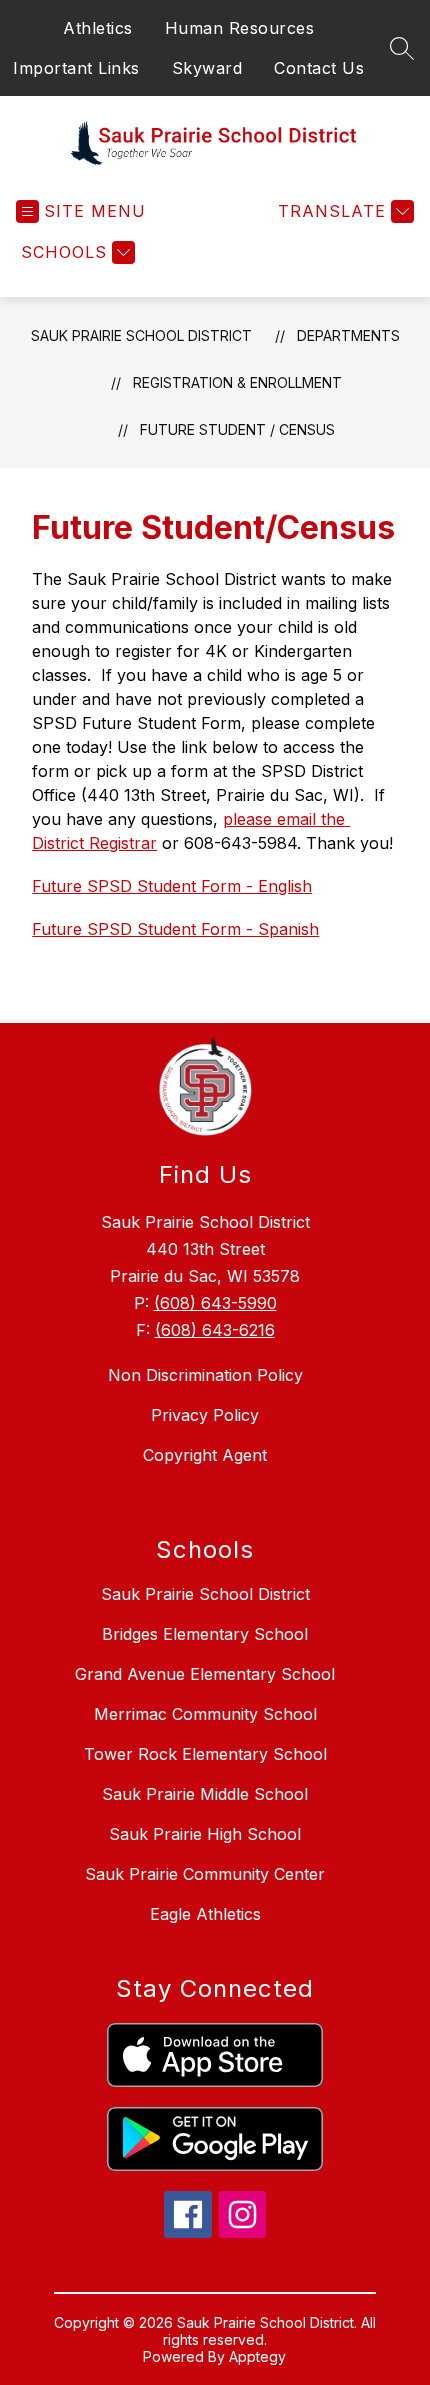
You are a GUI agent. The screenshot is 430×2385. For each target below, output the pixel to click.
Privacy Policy (205, 1415)
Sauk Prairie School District (141, 335)
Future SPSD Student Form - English (172, 886)
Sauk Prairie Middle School (205, 1794)
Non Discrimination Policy (205, 1375)
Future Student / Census (237, 429)
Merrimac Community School (205, 1714)
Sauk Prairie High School (205, 1834)
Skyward (207, 68)
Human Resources (240, 28)
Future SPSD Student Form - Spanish (175, 929)
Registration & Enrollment (237, 382)
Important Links (76, 68)
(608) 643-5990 (215, 1303)
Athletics (98, 28)
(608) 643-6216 (215, 1330)
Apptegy (257, 2356)
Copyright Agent (205, 1455)
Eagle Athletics (205, 1914)
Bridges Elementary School (205, 1634)
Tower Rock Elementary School (205, 1754)
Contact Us (319, 68)
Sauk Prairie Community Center (205, 1874)
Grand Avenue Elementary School (205, 1674)
